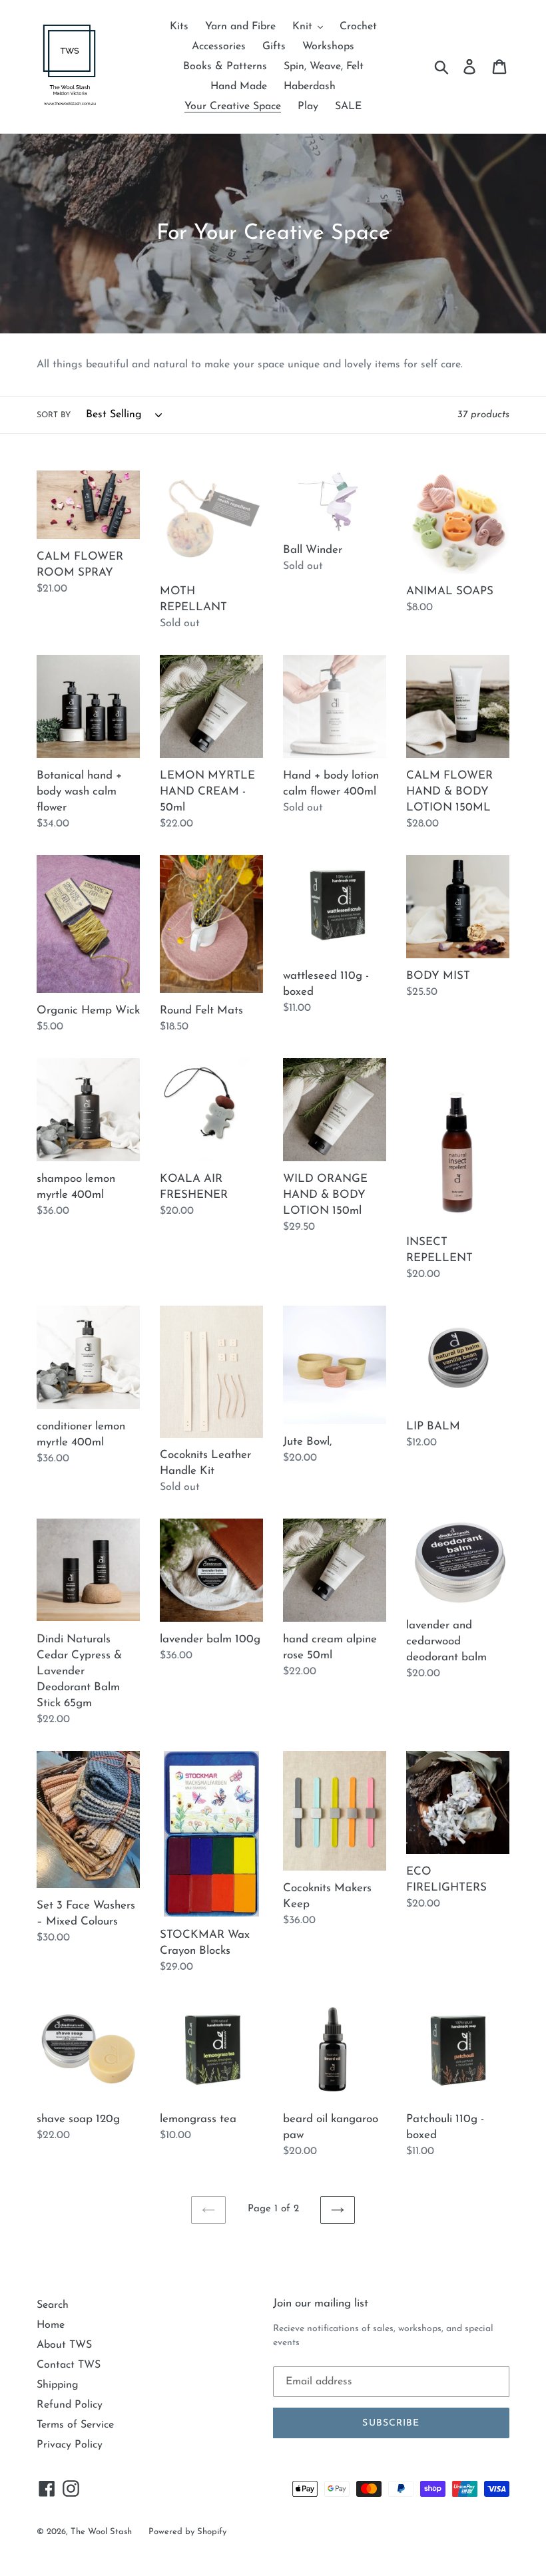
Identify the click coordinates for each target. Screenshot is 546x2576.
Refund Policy (70, 2405)
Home (51, 2325)
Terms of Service (75, 2425)
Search (53, 2305)
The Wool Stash (101, 2532)
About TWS (64, 2345)
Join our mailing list (321, 2303)
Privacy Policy (70, 2445)
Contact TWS (69, 2365)
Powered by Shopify (187, 2532)
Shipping (58, 2385)
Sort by (54, 415)
